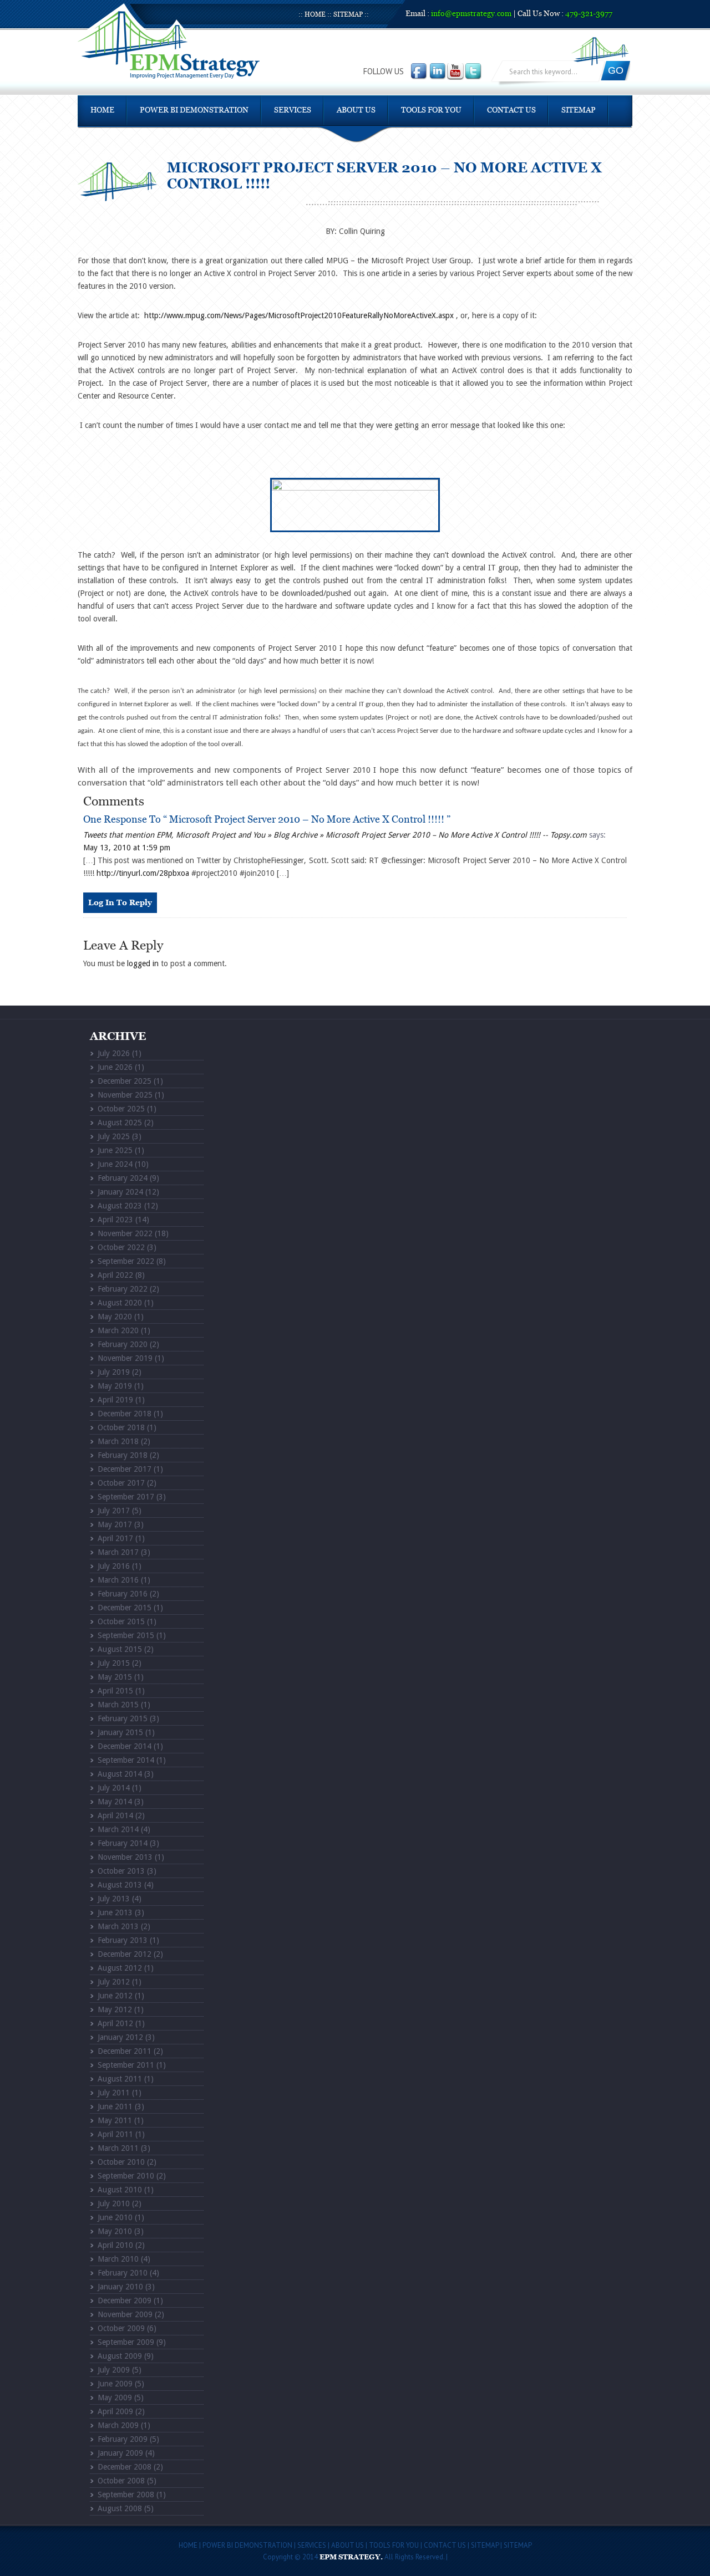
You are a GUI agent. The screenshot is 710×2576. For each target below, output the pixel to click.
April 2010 (115, 2245)
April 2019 (115, 1400)
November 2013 (125, 1857)
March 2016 (118, 1580)
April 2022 (115, 1275)
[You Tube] (456, 72)
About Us (356, 110)
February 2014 (123, 1843)
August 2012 (120, 1968)
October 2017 (121, 1483)
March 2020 (118, 1330)
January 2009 (120, 2453)
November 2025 (125, 1095)
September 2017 (126, 1497)
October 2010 (121, 2162)
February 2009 (123, 2439)
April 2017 (115, 1538)
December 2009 (125, 2300)
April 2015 (115, 1691)
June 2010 (115, 2217)
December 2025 (125, 1081)
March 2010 (118, 2259)
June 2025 (115, 1150)
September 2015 (126, 1635)
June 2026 (115, 1067)
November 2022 (125, 1233)
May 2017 (115, 1524)
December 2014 (125, 1746)
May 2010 (115, 2231)
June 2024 (115, 1164)
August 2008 (120, 2508)
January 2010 (120, 2287)
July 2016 (114, 1566)
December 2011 (125, 2051)
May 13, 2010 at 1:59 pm (127, 848)
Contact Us (511, 110)
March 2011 (118, 2148)
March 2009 (118, 2425)
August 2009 (120, 2356)
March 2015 (118, 1705)
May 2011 (115, 2120)
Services (293, 110)
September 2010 (126, 2176)
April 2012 (115, 2023)
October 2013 (121, 1871)
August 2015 (120, 1649)
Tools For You (431, 110)
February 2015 (123, 1718)
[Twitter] (473, 72)
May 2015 (115, 1677)
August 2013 (120, 1885)
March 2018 (118, 1441)
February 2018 (123, 1455)
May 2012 (115, 2009)
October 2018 (121, 1427)
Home (315, 15)
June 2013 (115, 1912)
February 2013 (123, 1940)
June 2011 (115, 2106)
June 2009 (115, 2384)
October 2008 (121, 2481)
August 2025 (120, 1123)
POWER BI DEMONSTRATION (194, 110)
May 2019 (115, 1386)
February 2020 (123, 1344)
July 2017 (114, 1511)
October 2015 (121, 1621)
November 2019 (125, 1358)
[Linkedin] (438, 72)
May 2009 (115, 2398)
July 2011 (114, 2093)
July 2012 (114, 1982)
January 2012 (120, 2037)
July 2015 (114, 1663)
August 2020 (120, 1303)
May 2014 (115, 1802)
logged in (143, 963)
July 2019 (114, 1372)
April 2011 (115, 2134)
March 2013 (118, 1926)
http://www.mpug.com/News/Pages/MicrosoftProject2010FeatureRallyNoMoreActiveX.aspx (299, 315)
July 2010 (114, 2203)
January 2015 (120, 1732)
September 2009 (126, 2342)
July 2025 (114, 1136)
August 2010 (120, 2190)
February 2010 (123, 2273)
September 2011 (126, 2065)
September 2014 (126, 1760)
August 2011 (120, 2079)
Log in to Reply (120, 903)
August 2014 (120, 1774)
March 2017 (118, 1552)
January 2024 (120, 1192)
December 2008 (125, 2467)
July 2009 (114, 2370)
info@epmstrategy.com (471, 14)
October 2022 (121, 1247)
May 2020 (115, 1317)
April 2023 (115, 1220)
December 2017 (125, 1469)
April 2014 (115, 1815)
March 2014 (118, 1829)
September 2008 (126, 2495)
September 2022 (126, 1261)
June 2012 (115, 1996)
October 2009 (121, 2328)
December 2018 (125, 1414)
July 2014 (114, 1788)
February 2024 (123, 1178)
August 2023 (120, 1206)
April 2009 (115, 2411)
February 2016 (123, 1594)
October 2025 (121, 1109)
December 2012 (125, 1954)
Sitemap (348, 15)
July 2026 (114, 1053)
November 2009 (125, 2314)
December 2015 (125, 1608)
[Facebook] (420, 72)
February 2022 (123, 1289)
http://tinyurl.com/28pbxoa (143, 873)
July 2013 (114, 1899)
